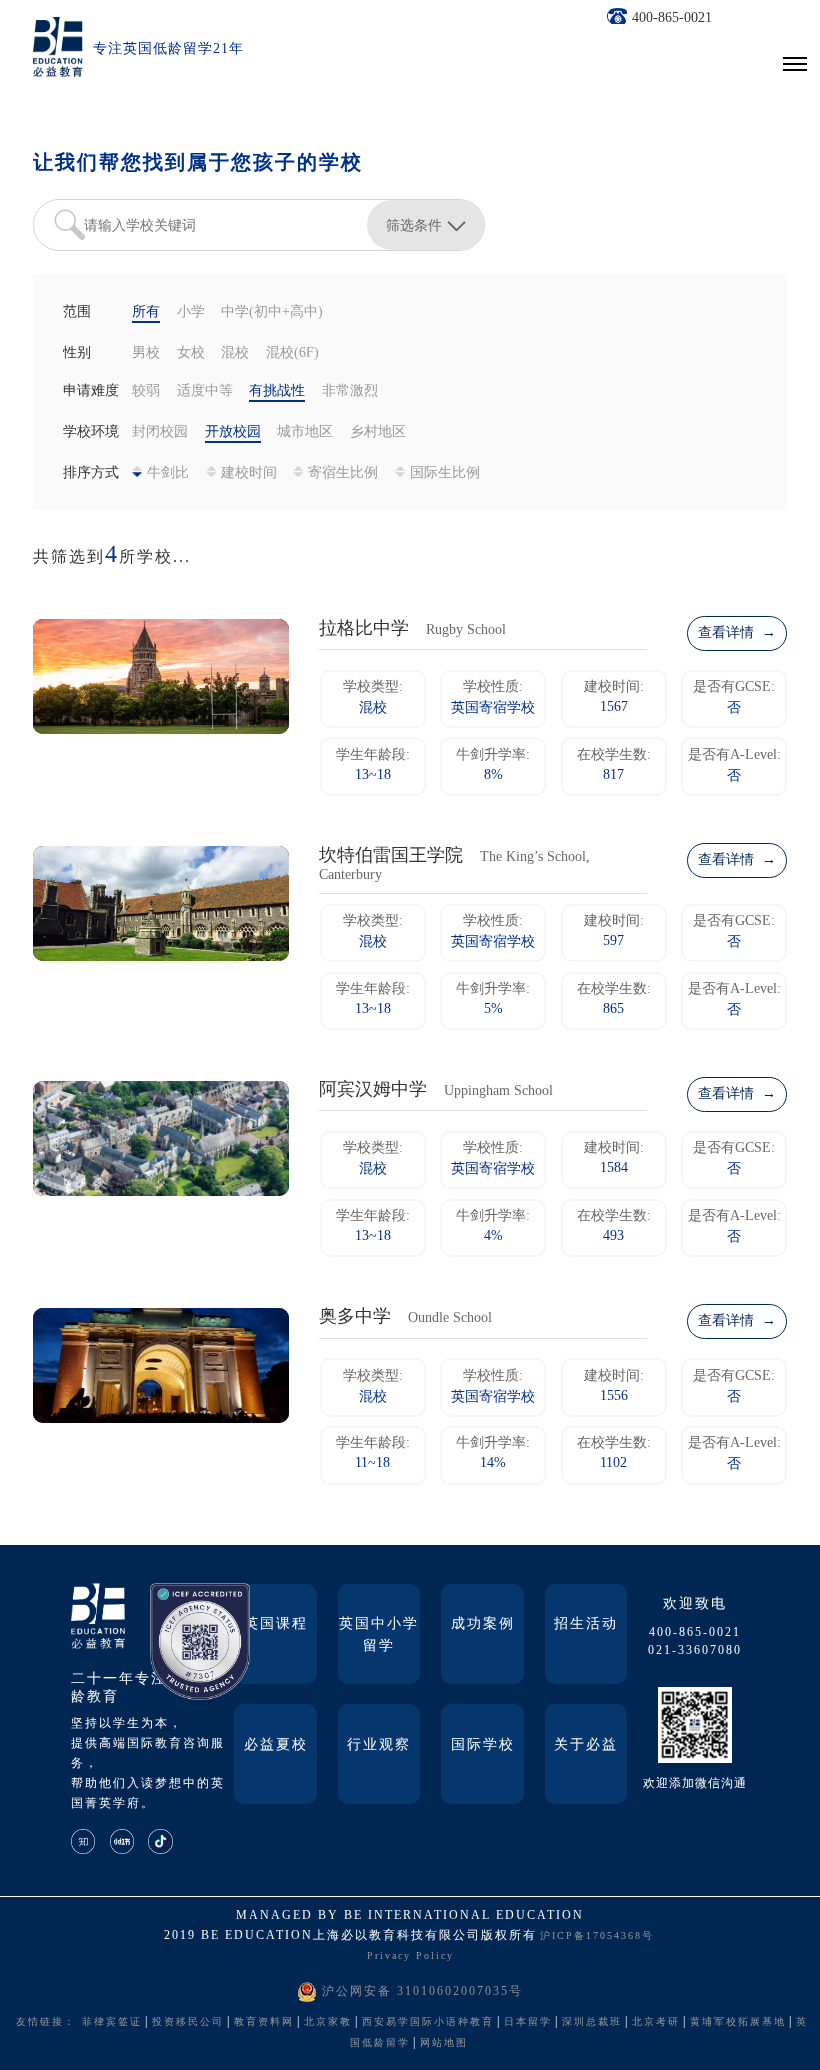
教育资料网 (264, 2022)
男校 (146, 353)
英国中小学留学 (379, 1635)
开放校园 (233, 432)
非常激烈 (350, 391)
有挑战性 (277, 391)
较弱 (146, 391)
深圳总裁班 (592, 2022)
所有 (146, 312)
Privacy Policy (410, 1956)
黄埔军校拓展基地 (738, 2022)
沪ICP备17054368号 (597, 1936)
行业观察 (379, 1745)
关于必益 (586, 1745)
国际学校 (483, 1745)
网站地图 (444, 2043)
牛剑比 (168, 473)
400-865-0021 (672, 18)
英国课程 (276, 1624)
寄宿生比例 (343, 473)
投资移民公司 (188, 2022)
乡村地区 (378, 432)
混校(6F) (292, 353)
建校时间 (249, 473)
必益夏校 (276, 1745)
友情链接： (46, 2022)
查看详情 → (737, 633)
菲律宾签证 (112, 2022)
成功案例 (483, 1624)
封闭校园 (160, 432)
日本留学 (528, 2022)
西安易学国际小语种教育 (428, 2022)
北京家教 (328, 2022)
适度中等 (205, 391)
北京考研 (656, 2022)
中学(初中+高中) (272, 312)
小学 (191, 312)
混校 (235, 353)
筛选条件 (414, 225)
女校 (191, 353)
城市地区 (305, 432)
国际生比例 (445, 473)
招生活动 (586, 1624)
